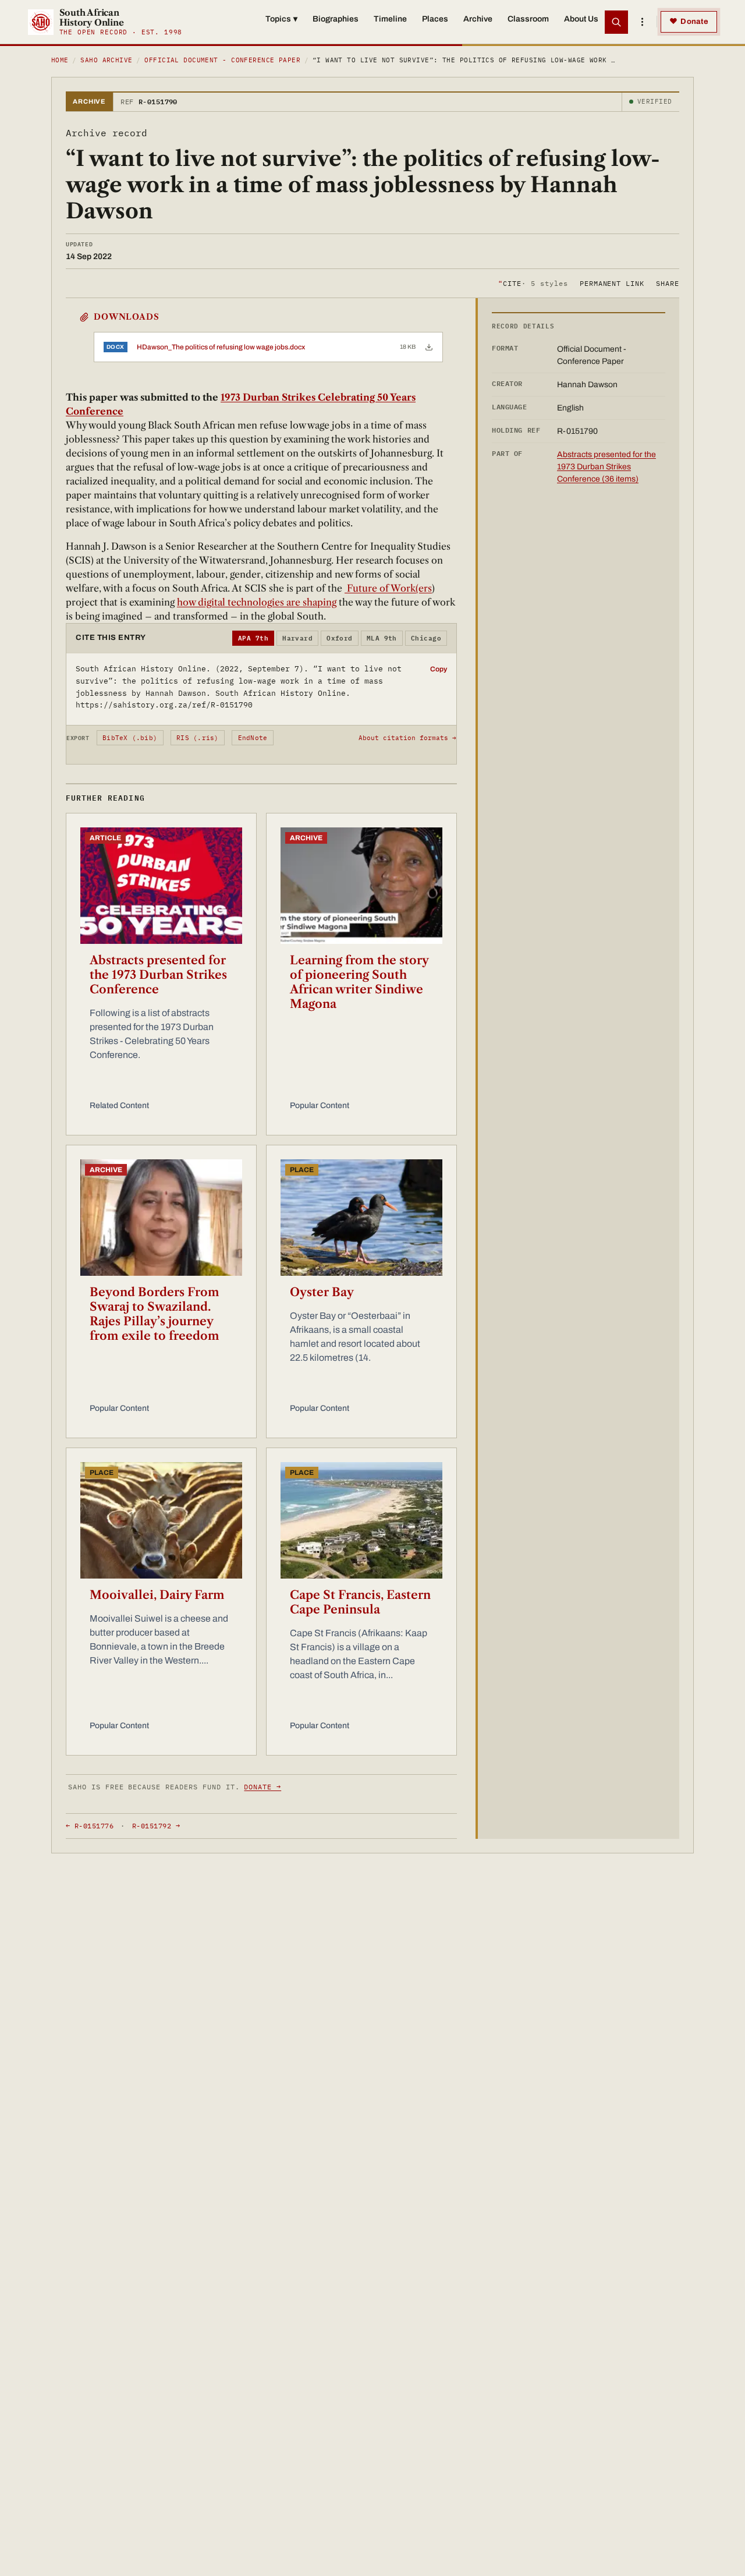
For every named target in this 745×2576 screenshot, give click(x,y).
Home (60, 60)
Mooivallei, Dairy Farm (157, 1595)
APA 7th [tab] (253, 638)
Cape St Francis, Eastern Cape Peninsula (360, 1602)
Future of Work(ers (388, 588)
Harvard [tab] (297, 638)
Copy (439, 669)
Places (435, 19)
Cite (533, 283)
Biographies (336, 19)
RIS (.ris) (197, 738)
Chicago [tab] (426, 638)
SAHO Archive (106, 60)
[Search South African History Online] (616, 22)
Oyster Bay (322, 1292)
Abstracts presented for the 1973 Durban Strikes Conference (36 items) (606, 467)
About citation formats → (407, 738)
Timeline (390, 19)
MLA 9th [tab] (382, 638)
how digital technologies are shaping (257, 602)
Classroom (528, 19)
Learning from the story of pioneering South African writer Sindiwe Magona (359, 982)
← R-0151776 (90, 1826)
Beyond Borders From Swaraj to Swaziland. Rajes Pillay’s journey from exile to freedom (155, 1314)
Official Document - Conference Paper (222, 60)
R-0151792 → (156, 1826)
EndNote (253, 738)
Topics (281, 19)
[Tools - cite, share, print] (642, 22)
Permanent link (612, 283)
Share (668, 283)
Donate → (262, 1787)
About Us (581, 19)
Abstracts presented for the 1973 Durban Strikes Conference (158, 975)
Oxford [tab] (340, 638)
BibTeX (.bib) (130, 738)
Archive (478, 19)
